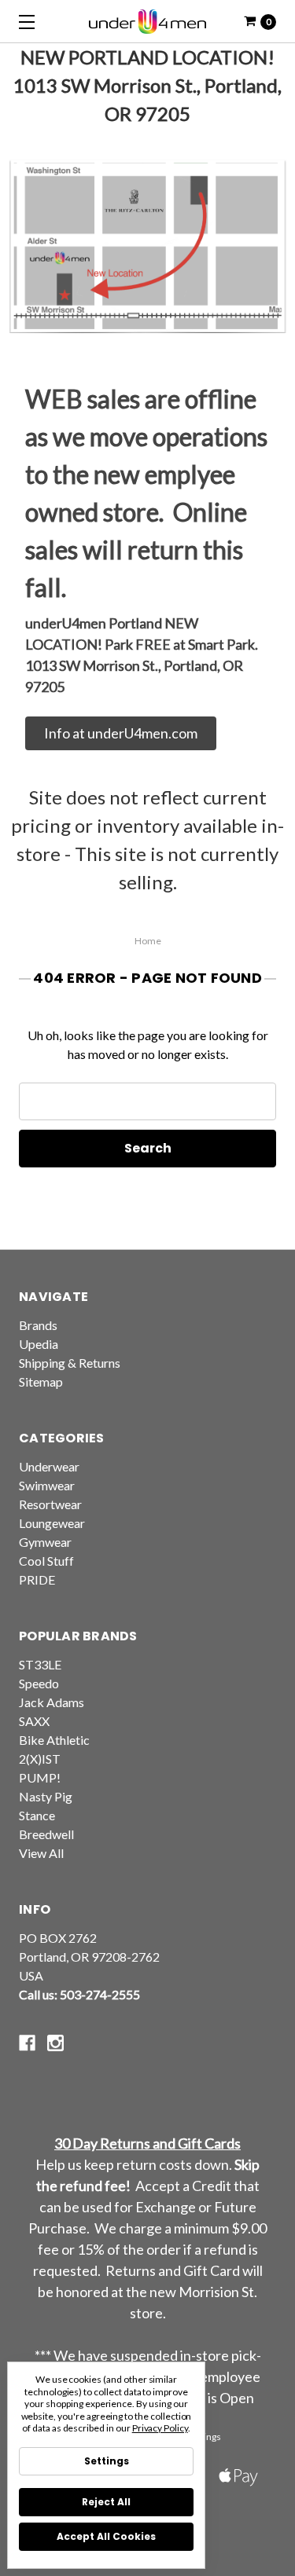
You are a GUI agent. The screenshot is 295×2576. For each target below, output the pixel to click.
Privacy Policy (160, 2428)
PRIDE (37, 1579)
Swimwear (47, 1485)
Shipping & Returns (70, 1363)
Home (148, 941)
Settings (107, 2461)
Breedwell (46, 1834)
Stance (37, 1815)
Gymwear (45, 1542)
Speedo (39, 1683)
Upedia (39, 1344)
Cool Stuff (46, 1561)
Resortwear (50, 1504)
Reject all (106, 2502)
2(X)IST (40, 1759)
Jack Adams (52, 1702)
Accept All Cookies (106, 2536)
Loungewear (52, 1523)
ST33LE (40, 1664)
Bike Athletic (54, 1740)
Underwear (49, 1466)
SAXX (34, 1721)
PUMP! (40, 1777)
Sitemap (41, 1381)
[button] (121, 733)
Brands (38, 1325)
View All (41, 1853)
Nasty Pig (46, 1796)
